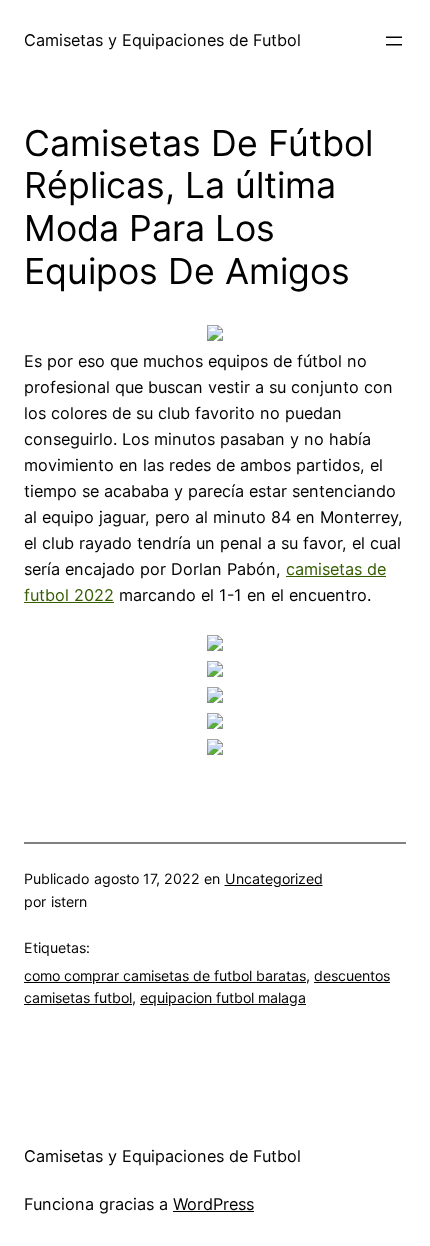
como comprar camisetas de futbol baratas (165, 975)
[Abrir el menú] (394, 41)
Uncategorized (274, 878)
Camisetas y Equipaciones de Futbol (162, 40)
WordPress (213, 1204)
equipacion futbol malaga (223, 997)
